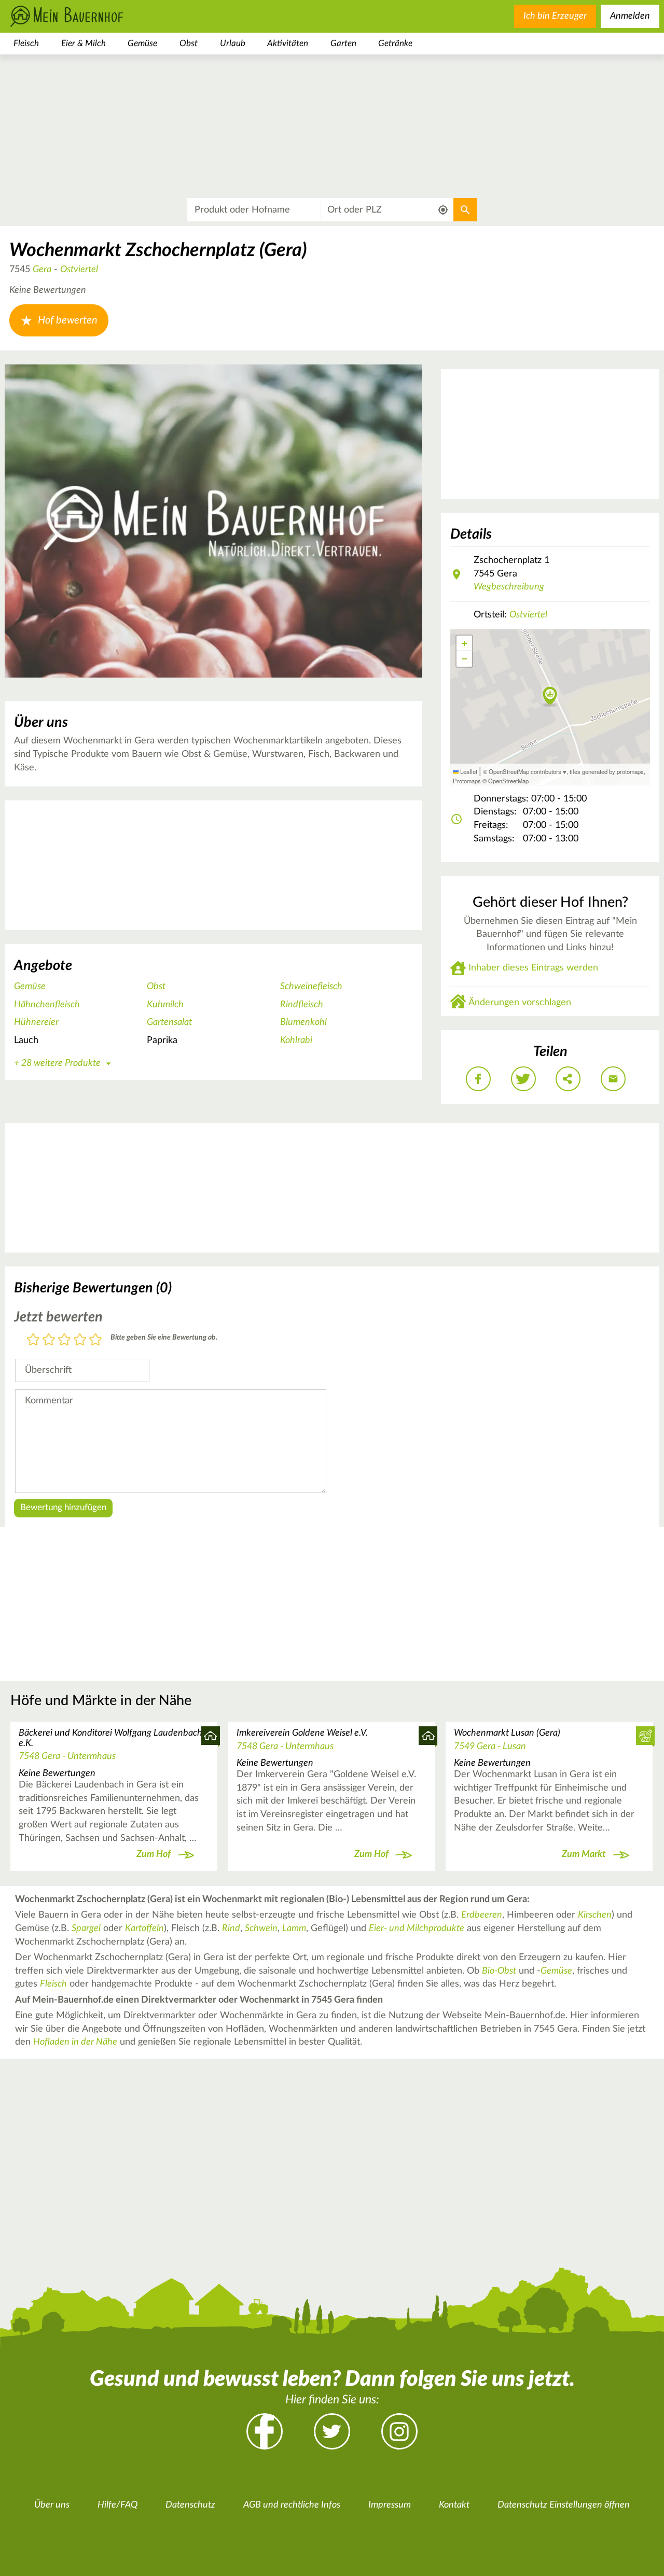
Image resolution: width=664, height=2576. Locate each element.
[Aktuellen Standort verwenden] (443, 210)
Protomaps (467, 781)
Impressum (390, 2505)
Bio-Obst (499, 1971)
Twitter (332, 2431)
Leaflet (468, 771)
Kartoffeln (144, 1929)
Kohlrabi (296, 1040)
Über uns (52, 2505)
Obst (189, 43)
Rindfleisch (302, 1005)
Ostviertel (79, 270)
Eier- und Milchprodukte (417, 1929)
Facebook (265, 2431)
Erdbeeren (482, 1915)
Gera (42, 270)
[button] (550, 697)
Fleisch (26, 43)
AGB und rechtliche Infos (292, 2505)
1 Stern (33, 1340)
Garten (343, 43)
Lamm (294, 1929)
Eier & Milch (84, 43)
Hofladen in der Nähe (75, 2042)
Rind (231, 1929)
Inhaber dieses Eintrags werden (533, 968)
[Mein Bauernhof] (83, 16)
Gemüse (142, 43)
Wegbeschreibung (509, 587)
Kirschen (595, 1915)
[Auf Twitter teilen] (523, 1079)
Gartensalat (169, 1022)
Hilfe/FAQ (117, 2505)
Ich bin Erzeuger (555, 16)
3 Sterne (64, 1340)
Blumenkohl (303, 1022)
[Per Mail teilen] (613, 1079)
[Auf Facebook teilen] (478, 1079)
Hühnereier (36, 1022)
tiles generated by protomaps (607, 771)
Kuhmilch (165, 1005)
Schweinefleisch (311, 987)
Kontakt (454, 2505)
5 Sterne (95, 1340)
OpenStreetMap (508, 781)
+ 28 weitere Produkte (57, 1063)
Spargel (86, 1929)
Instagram (399, 2431)
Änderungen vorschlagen (520, 1003)
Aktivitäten (288, 43)
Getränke (395, 43)
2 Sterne (49, 1340)
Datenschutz (190, 2505)
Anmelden (630, 16)
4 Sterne (80, 1340)
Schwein (261, 1929)
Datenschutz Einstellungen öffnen (564, 2505)
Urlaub (233, 43)
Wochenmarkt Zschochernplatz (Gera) (158, 250)
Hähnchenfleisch (47, 1005)
